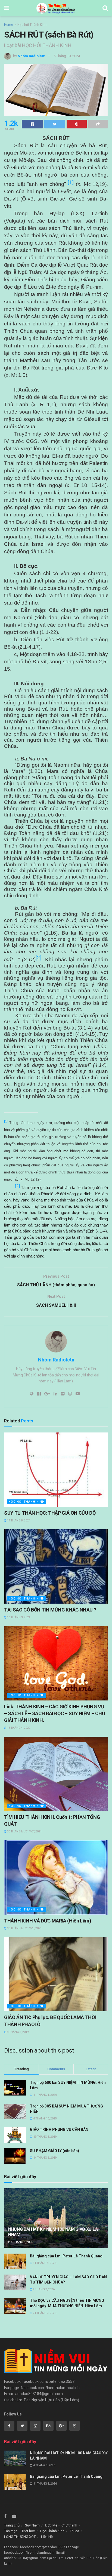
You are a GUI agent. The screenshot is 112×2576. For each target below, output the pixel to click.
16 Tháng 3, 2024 (18, 1617)
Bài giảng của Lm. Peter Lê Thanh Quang (66, 2256)
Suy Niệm (32, 2525)
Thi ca (74, 2531)
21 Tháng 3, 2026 (44, 2313)
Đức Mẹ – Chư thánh (61, 2525)
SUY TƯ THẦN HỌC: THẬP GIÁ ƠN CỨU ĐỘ (50, 1513)
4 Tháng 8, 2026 (22, 2242)
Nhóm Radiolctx (31, 56)
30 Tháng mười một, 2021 (24, 1831)
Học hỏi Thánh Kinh (32, 25)
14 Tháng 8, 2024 (18, 1520)
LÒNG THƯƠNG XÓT (20, 2537)
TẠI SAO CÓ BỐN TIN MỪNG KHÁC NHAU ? (50, 1610)
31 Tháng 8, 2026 (44, 2263)
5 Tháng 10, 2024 (67, 56)
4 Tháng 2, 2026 (43, 2289)
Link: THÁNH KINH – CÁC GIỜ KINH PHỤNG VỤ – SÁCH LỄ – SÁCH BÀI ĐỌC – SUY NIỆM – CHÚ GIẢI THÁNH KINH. (55, 1713)
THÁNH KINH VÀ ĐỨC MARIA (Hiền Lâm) (48, 1921)
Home (9, 25)
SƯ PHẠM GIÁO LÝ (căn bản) (55, 2151)
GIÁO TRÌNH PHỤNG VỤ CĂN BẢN (59, 2130)
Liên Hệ (47, 2537)
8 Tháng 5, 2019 (18, 2032)
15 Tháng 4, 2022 (18, 1728)
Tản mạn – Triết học (19, 2531)
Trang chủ (12, 2525)
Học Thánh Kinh (52, 2531)
